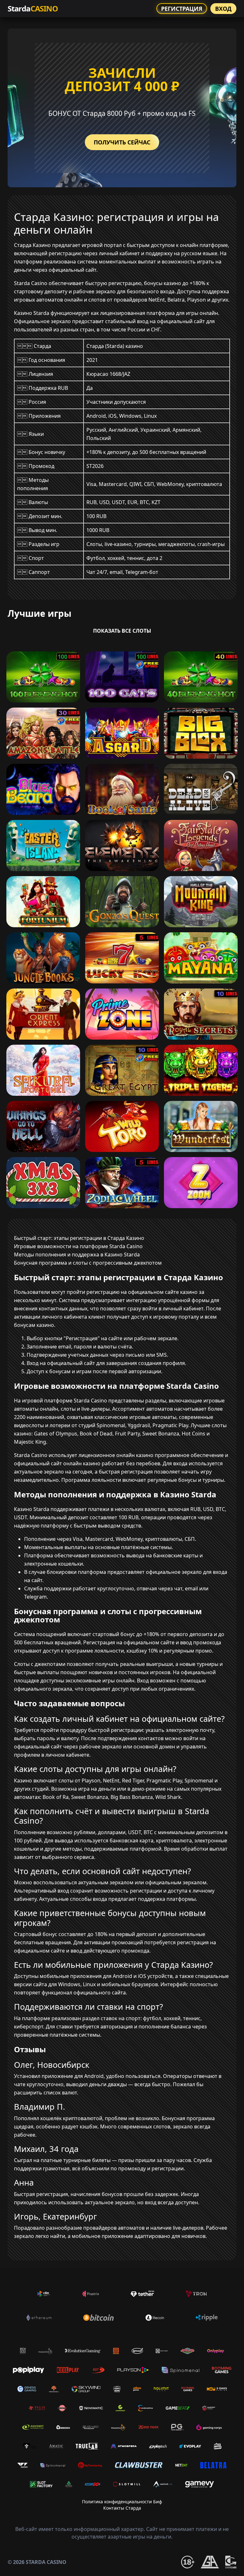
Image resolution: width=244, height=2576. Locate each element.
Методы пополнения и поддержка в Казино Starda (77, 1255)
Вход (223, 9)
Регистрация (182, 9)
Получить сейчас (122, 142)
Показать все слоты (122, 631)
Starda (33, 8)
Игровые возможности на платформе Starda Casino (78, 1246)
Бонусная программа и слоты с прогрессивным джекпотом (88, 1263)
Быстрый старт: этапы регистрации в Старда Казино (79, 1238)
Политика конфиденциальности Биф (122, 2502)
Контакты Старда (122, 2508)
